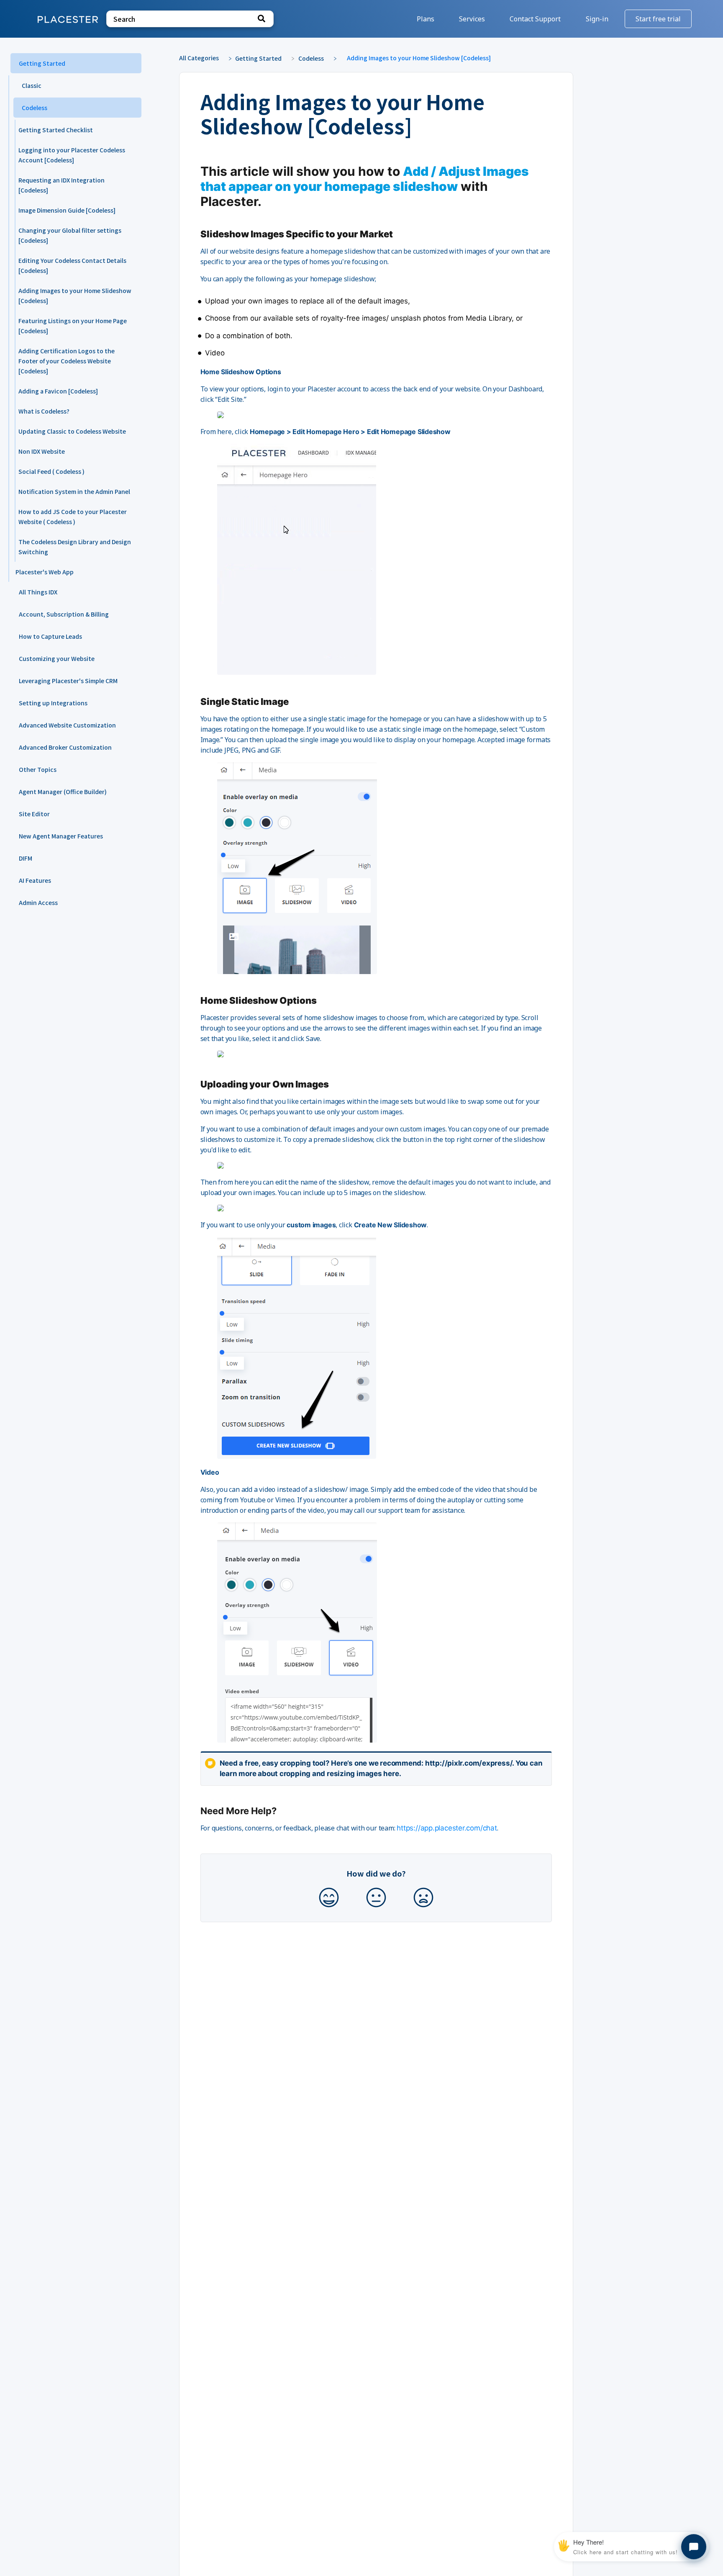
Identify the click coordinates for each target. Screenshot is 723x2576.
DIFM (26, 858)
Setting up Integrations (53, 703)
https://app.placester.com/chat (447, 1828)
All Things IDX (38, 592)
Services (473, 19)
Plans (426, 19)
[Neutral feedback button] (376, 1898)
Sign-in (598, 19)
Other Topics (38, 769)
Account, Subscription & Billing (64, 614)
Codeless (35, 108)
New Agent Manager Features (61, 836)
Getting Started (42, 63)
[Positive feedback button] (329, 1898)
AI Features (35, 880)
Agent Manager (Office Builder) (63, 792)
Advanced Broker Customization (65, 747)
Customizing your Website (57, 658)
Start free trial (658, 19)
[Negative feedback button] (423, 1898)
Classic (32, 85)
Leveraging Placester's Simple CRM (68, 681)
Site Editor (34, 814)
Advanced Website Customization (67, 725)
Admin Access (38, 902)
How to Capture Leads (50, 636)
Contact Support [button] (535, 19)
